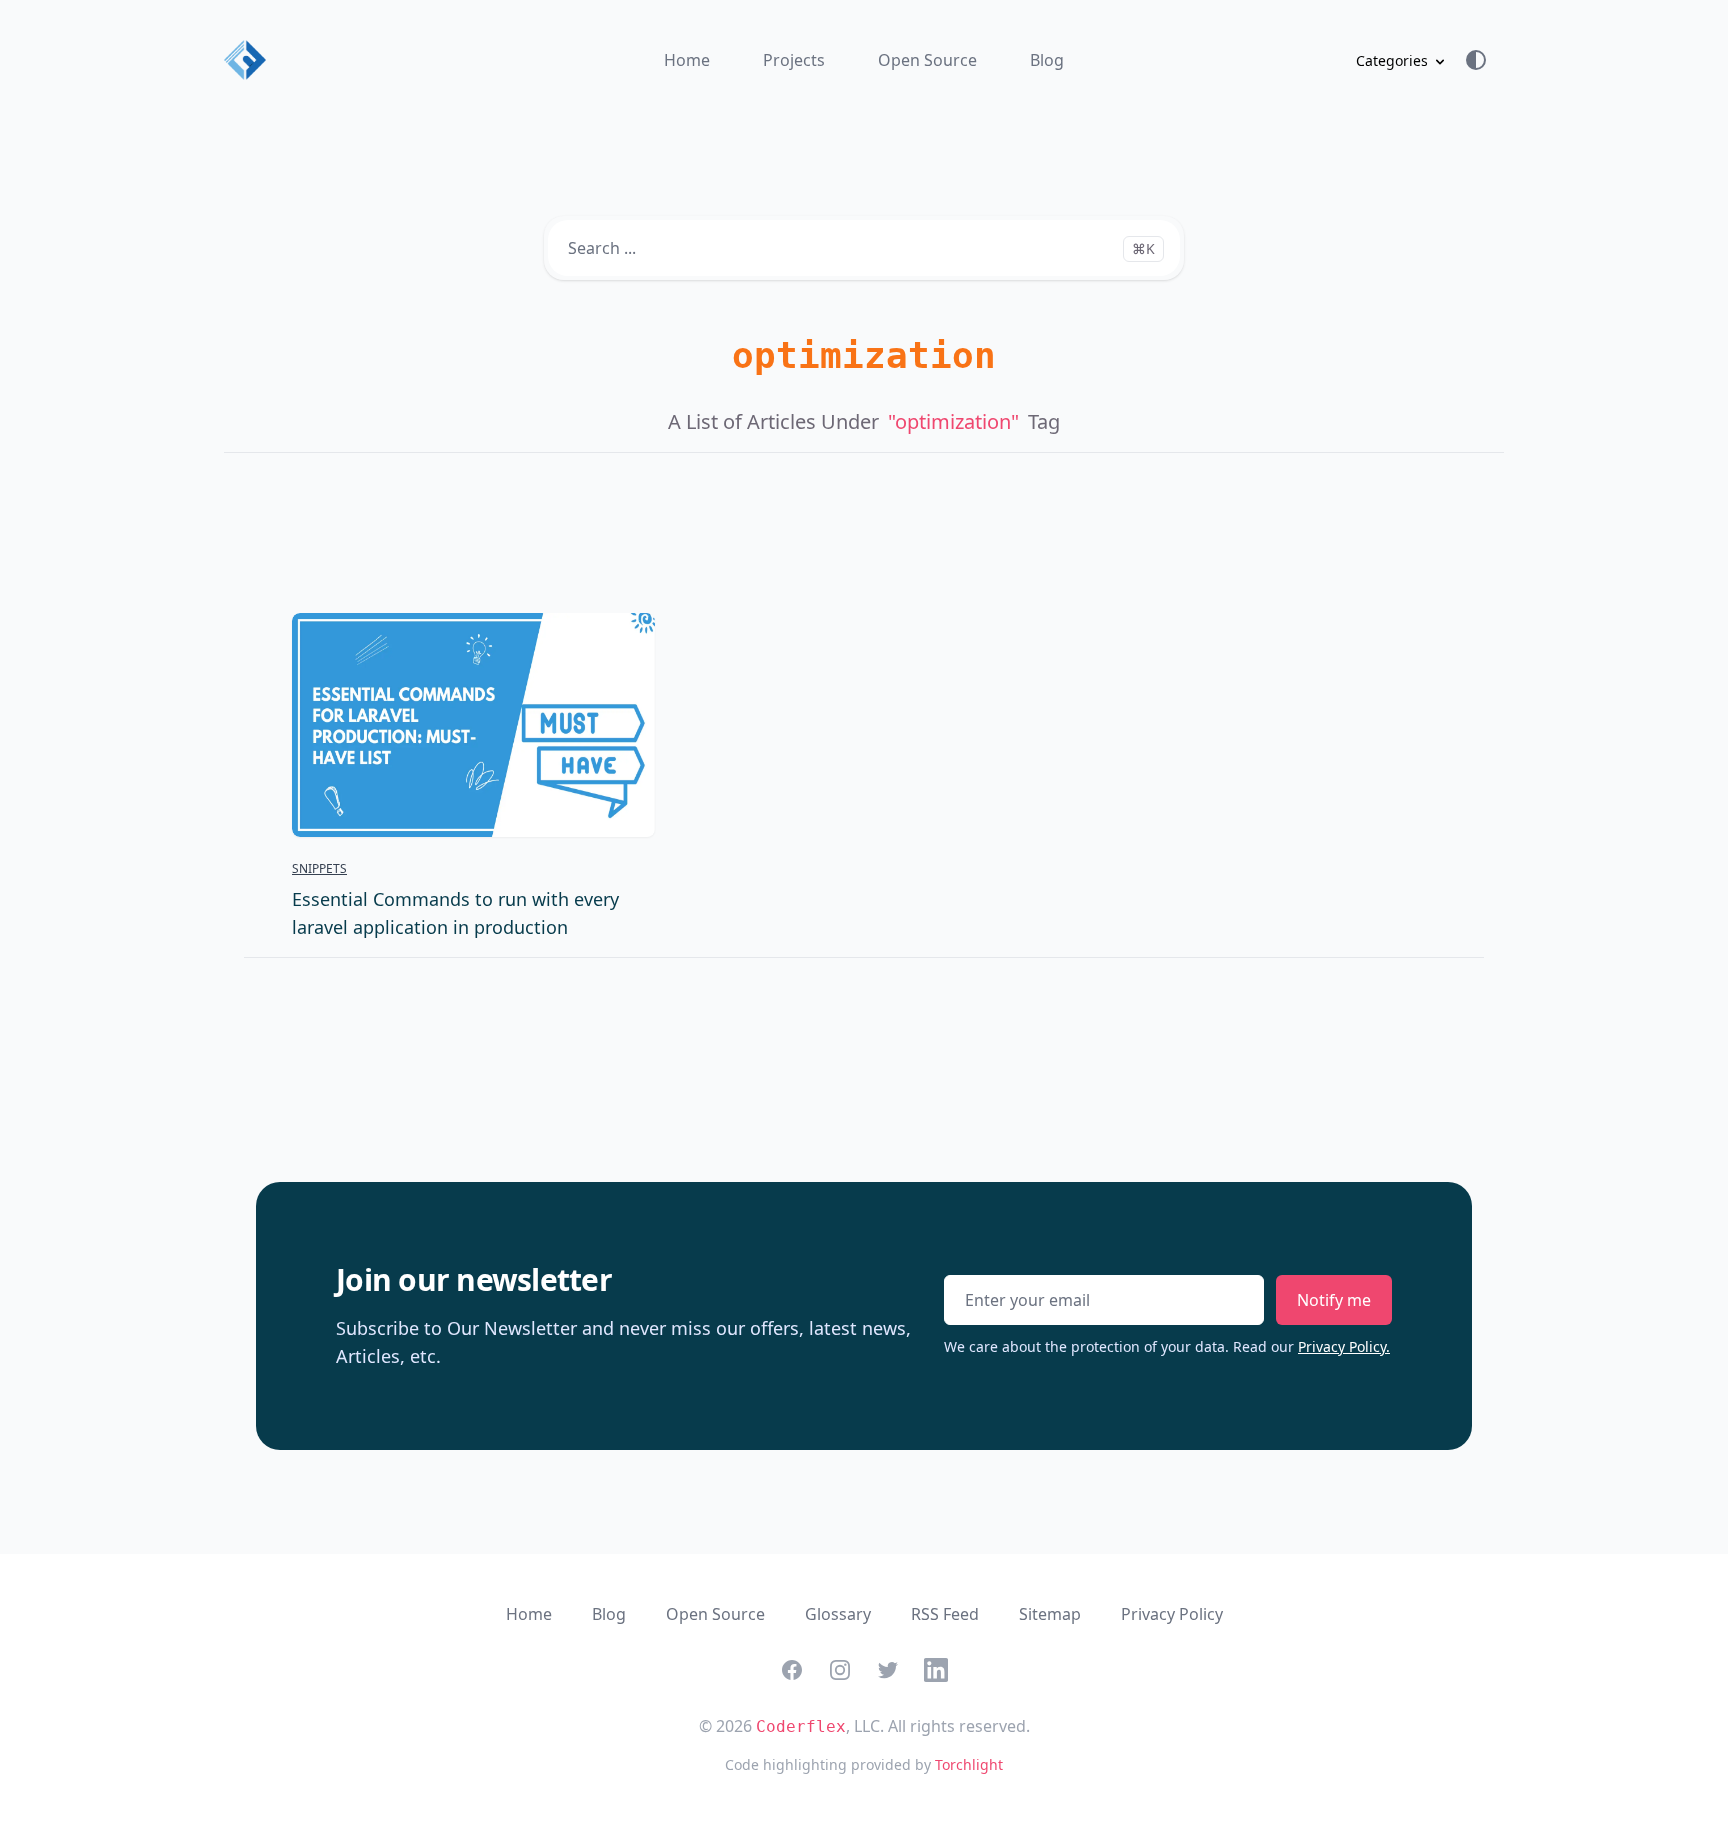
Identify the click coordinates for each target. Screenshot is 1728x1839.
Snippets (319, 869)
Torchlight (969, 1764)
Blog (1047, 60)
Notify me (1334, 1300)
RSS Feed (945, 1614)
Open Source (927, 60)
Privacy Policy (1172, 1614)
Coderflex (801, 1726)
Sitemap (1050, 1614)
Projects (794, 60)
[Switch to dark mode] (1484, 60)
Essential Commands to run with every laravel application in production (455, 913)
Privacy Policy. (1344, 1346)
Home (687, 60)
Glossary (838, 1614)
